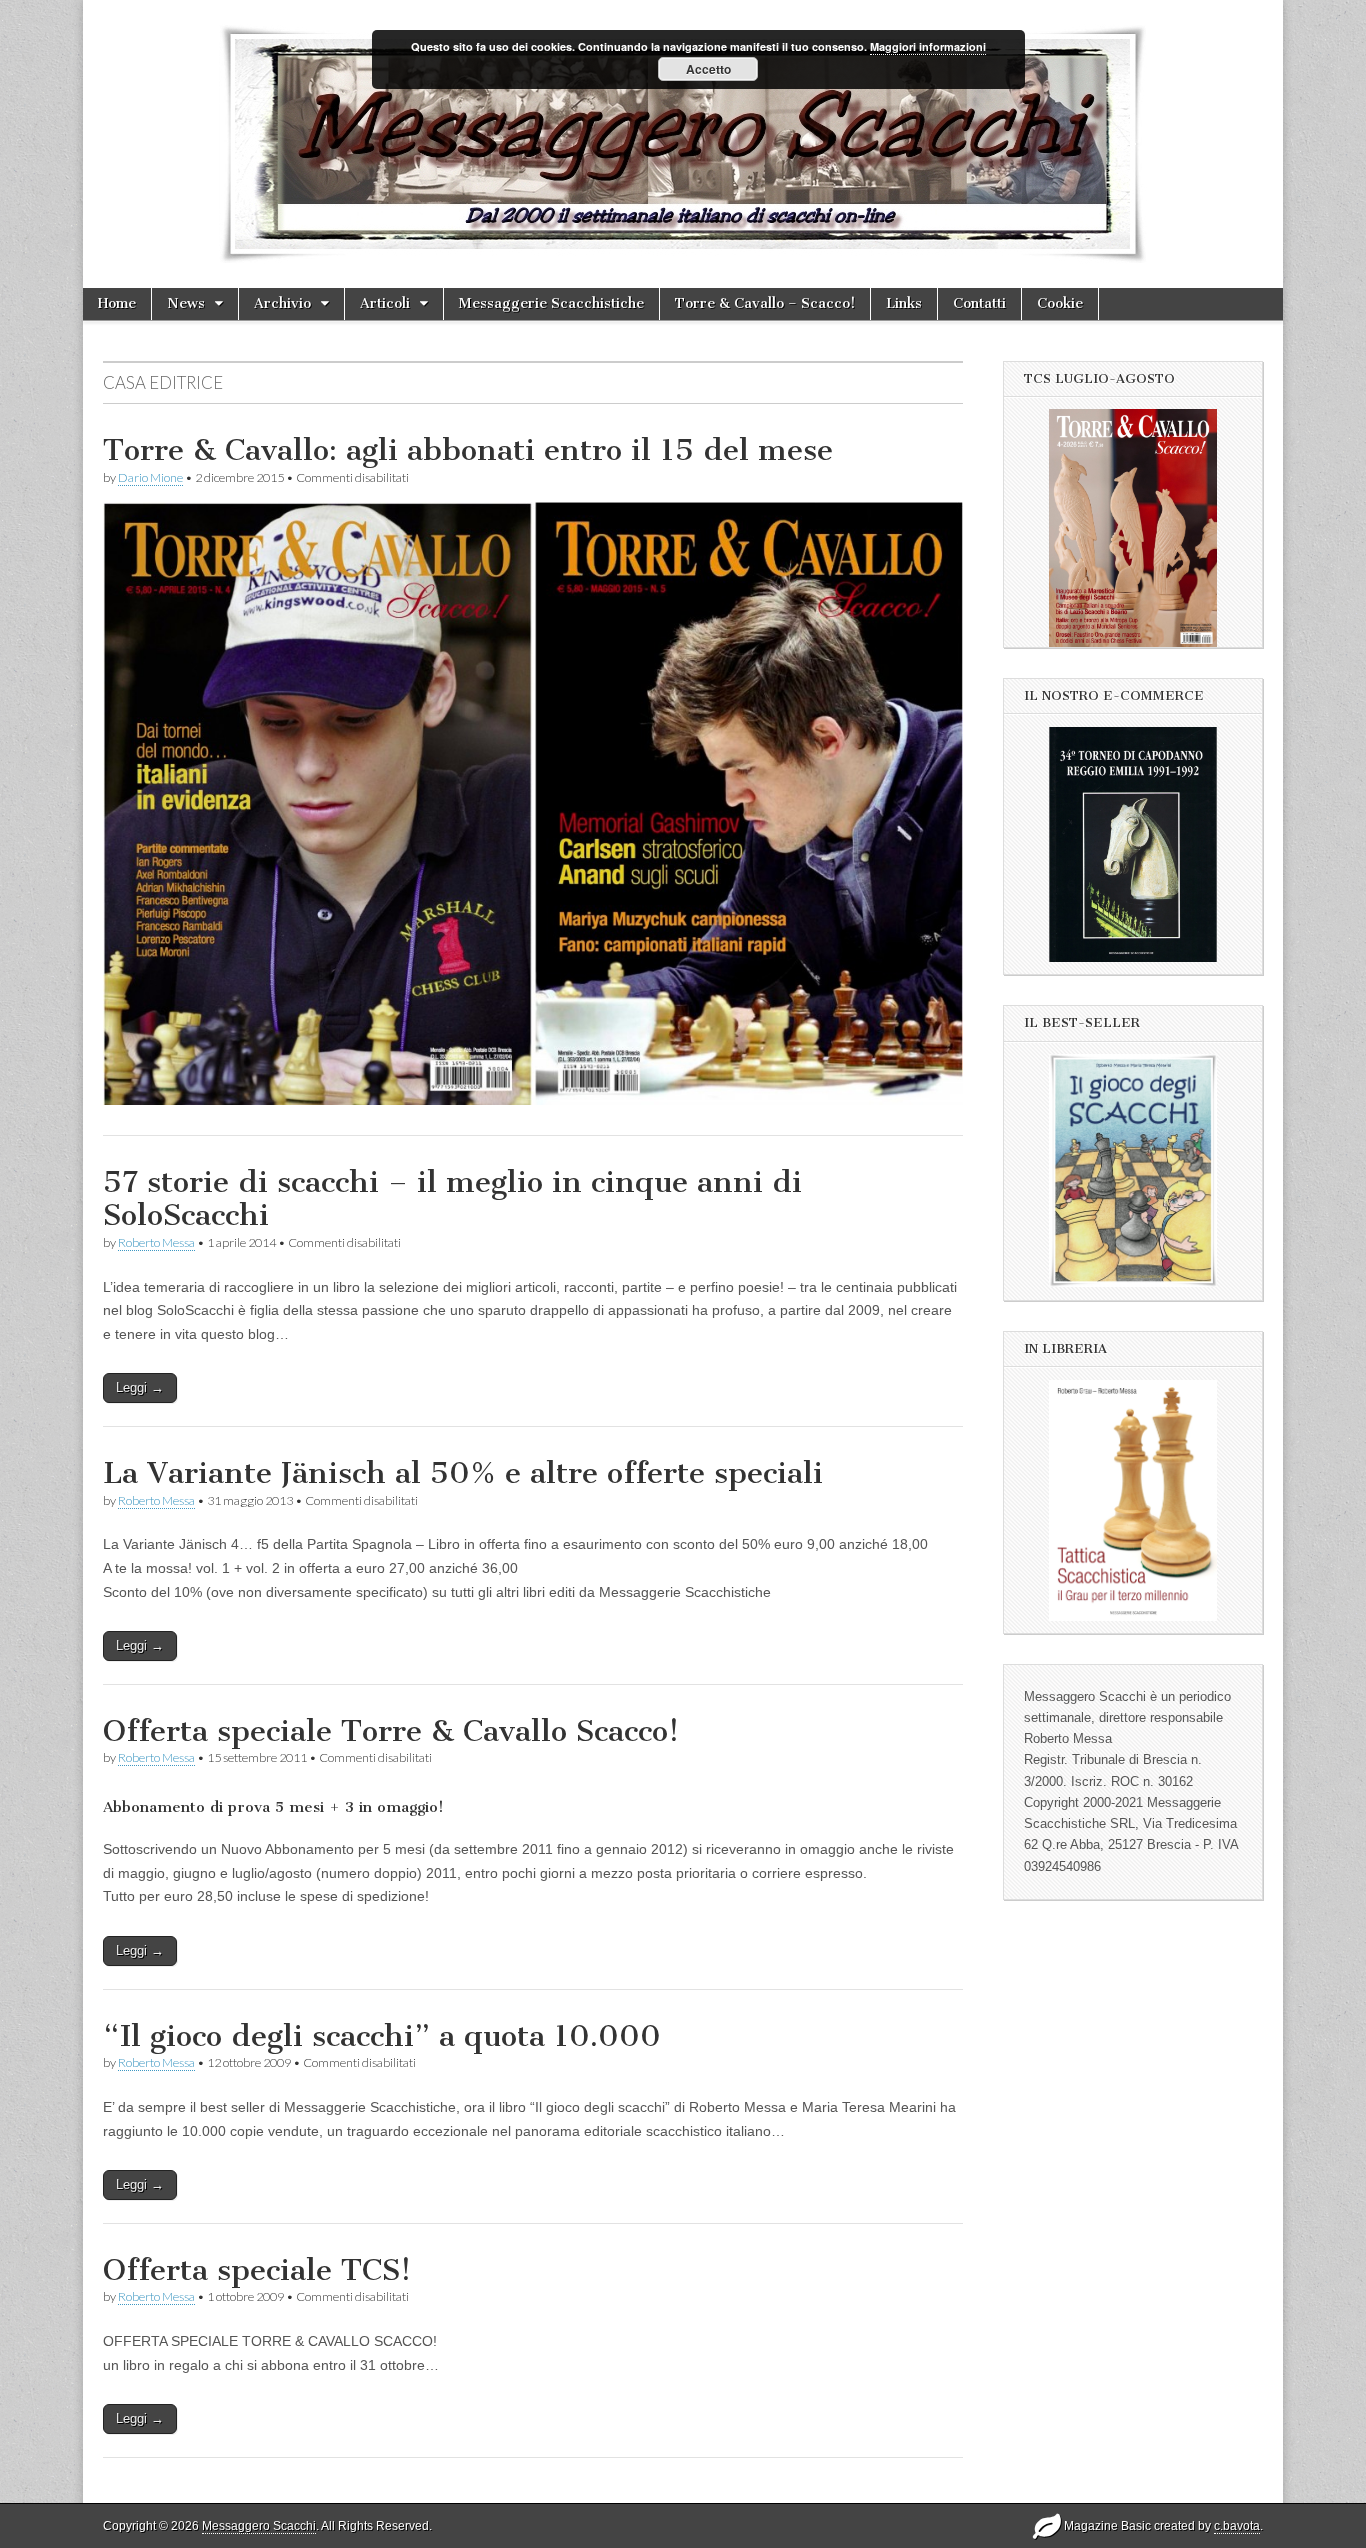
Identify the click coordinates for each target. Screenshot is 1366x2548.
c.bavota (1237, 2526)
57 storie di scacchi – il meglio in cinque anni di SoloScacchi (452, 1199)
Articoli (385, 303)
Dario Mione (150, 477)
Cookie (1060, 303)
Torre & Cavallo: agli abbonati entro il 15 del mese (468, 450)
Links (904, 303)
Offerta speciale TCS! (257, 2270)
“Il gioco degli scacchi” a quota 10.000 (382, 2036)
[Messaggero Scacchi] (683, 144)
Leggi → (140, 1387)
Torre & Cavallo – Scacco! (765, 303)
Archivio (282, 303)
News (186, 303)
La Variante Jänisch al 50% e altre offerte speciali (463, 1473)
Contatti (979, 303)
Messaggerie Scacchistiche (551, 303)
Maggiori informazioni (928, 46)
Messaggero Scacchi (259, 2526)
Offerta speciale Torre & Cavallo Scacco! (391, 1731)
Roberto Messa (156, 1242)
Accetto (708, 69)
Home (117, 303)
